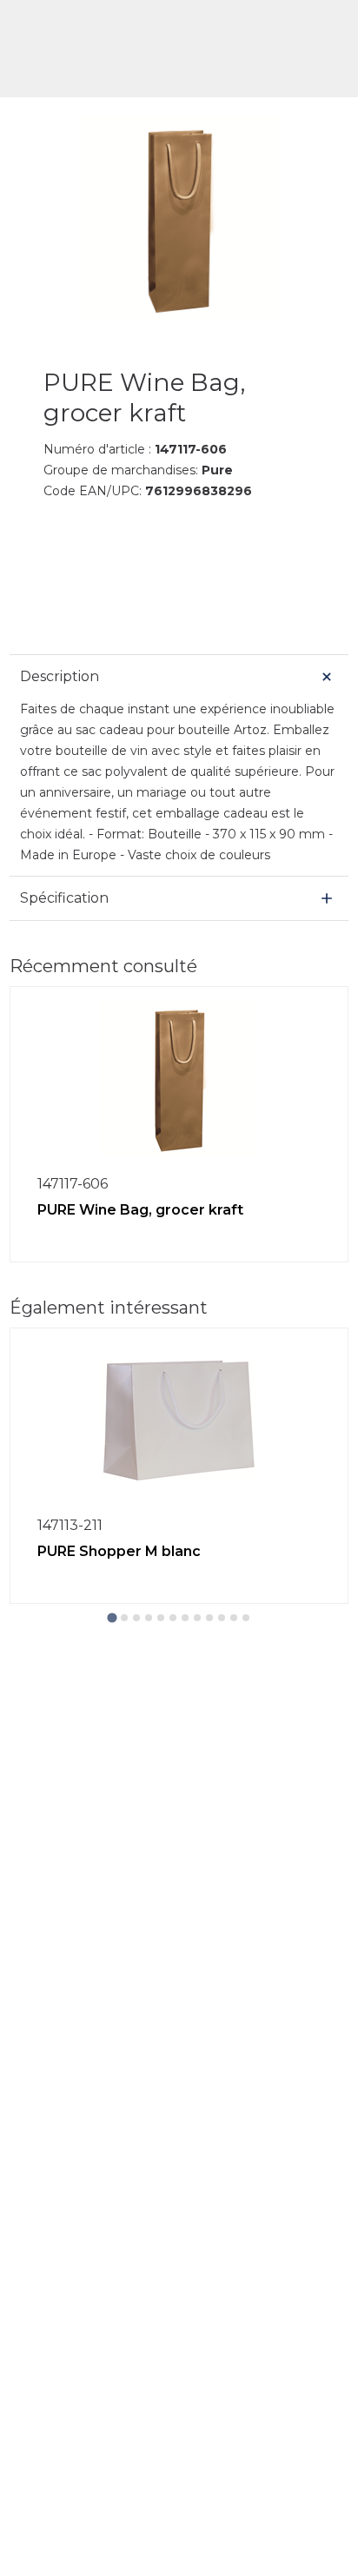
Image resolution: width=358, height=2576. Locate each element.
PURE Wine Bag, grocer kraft (140, 1210)
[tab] (112, 1617)
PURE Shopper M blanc (119, 1551)
